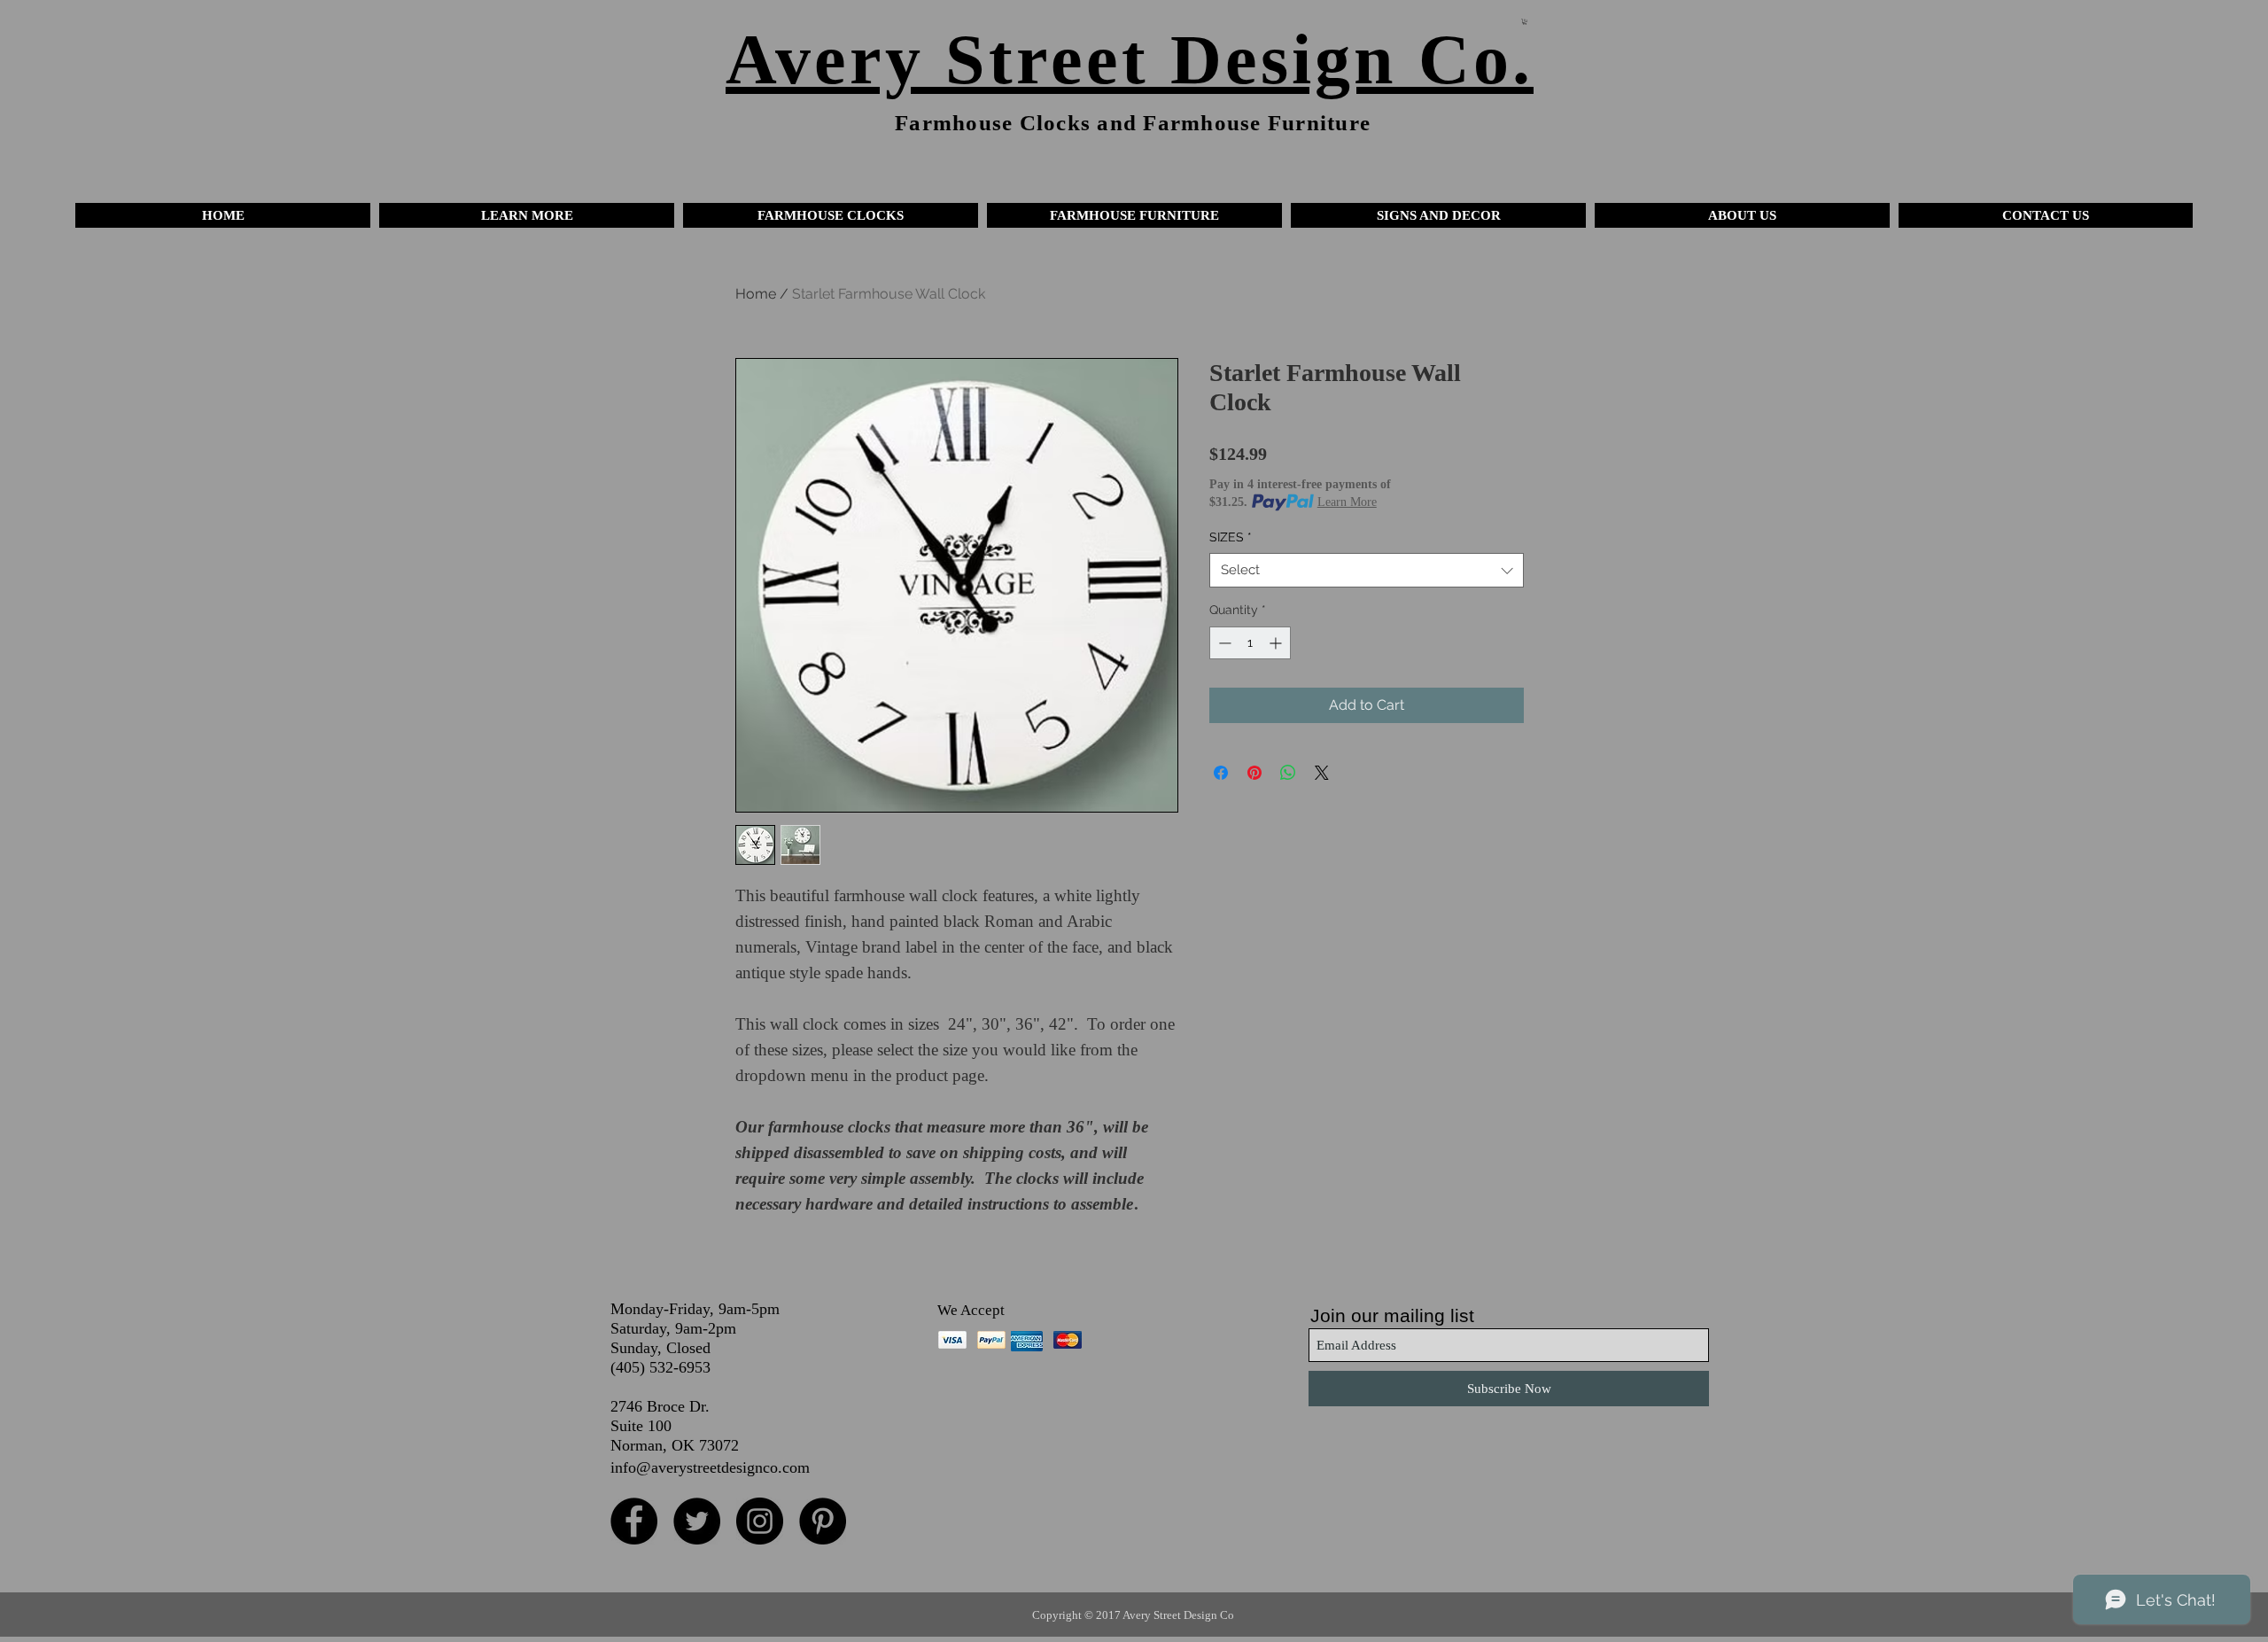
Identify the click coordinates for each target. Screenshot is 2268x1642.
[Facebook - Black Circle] (634, 1521)
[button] (527, 215)
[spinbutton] (1250, 643)
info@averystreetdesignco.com (710, 1467)
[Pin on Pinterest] (1254, 773)
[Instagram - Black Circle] (760, 1521)
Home (756, 294)
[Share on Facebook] (1221, 773)
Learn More (1347, 502)
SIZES (1231, 537)
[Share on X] (1322, 773)
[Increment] (1277, 643)
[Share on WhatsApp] (1288, 773)
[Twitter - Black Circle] (697, 1521)
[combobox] (1367, 570)
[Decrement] (1223, 643)
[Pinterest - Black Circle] (823, 1521)
